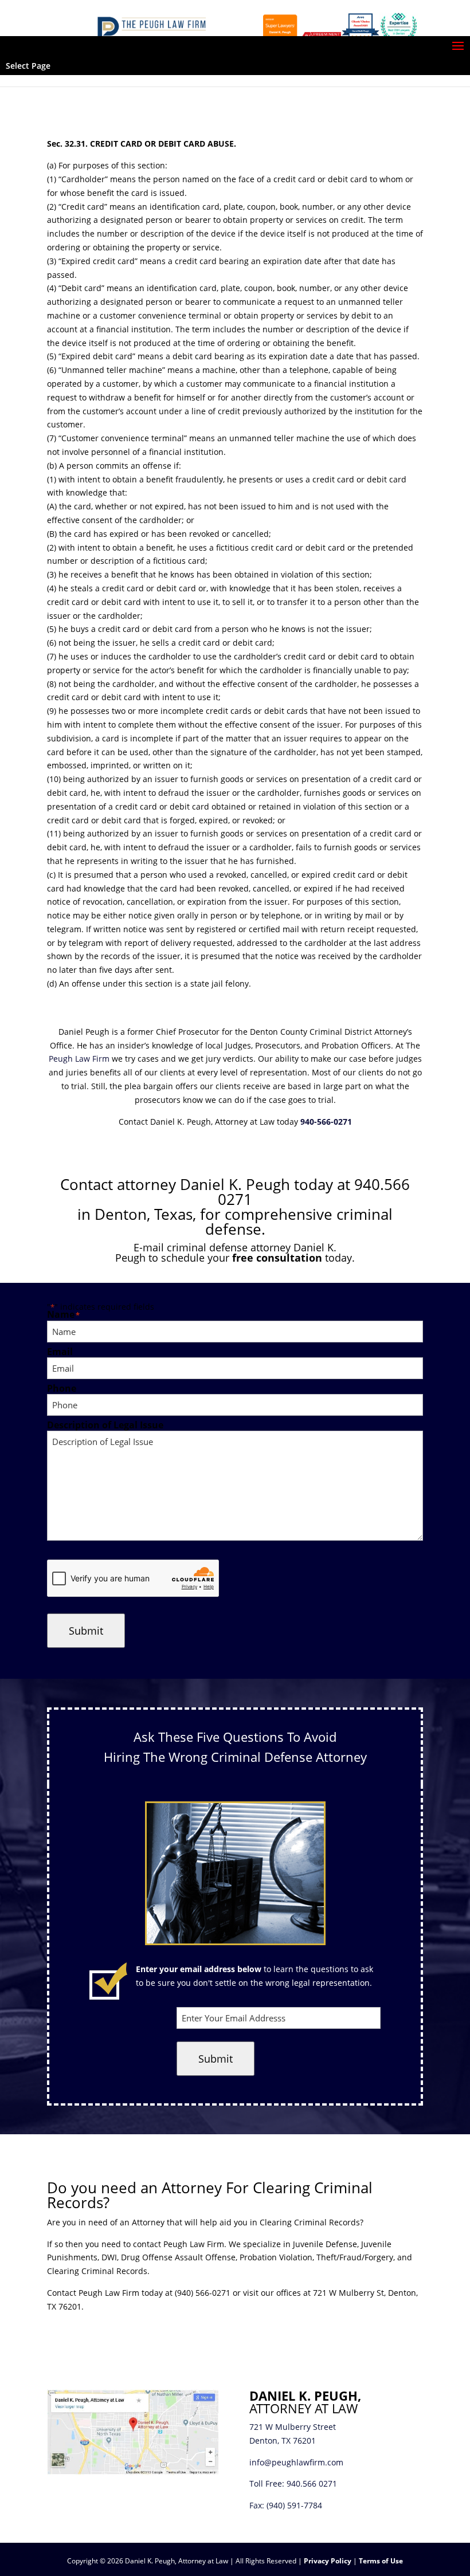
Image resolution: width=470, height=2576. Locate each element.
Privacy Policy (328, 2561)
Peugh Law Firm (79, 1059)
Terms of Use (381, 2561)
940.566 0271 (312, 2483)
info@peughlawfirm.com (296, 2462)
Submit (86, 1631)
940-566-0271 (326, 1122)
